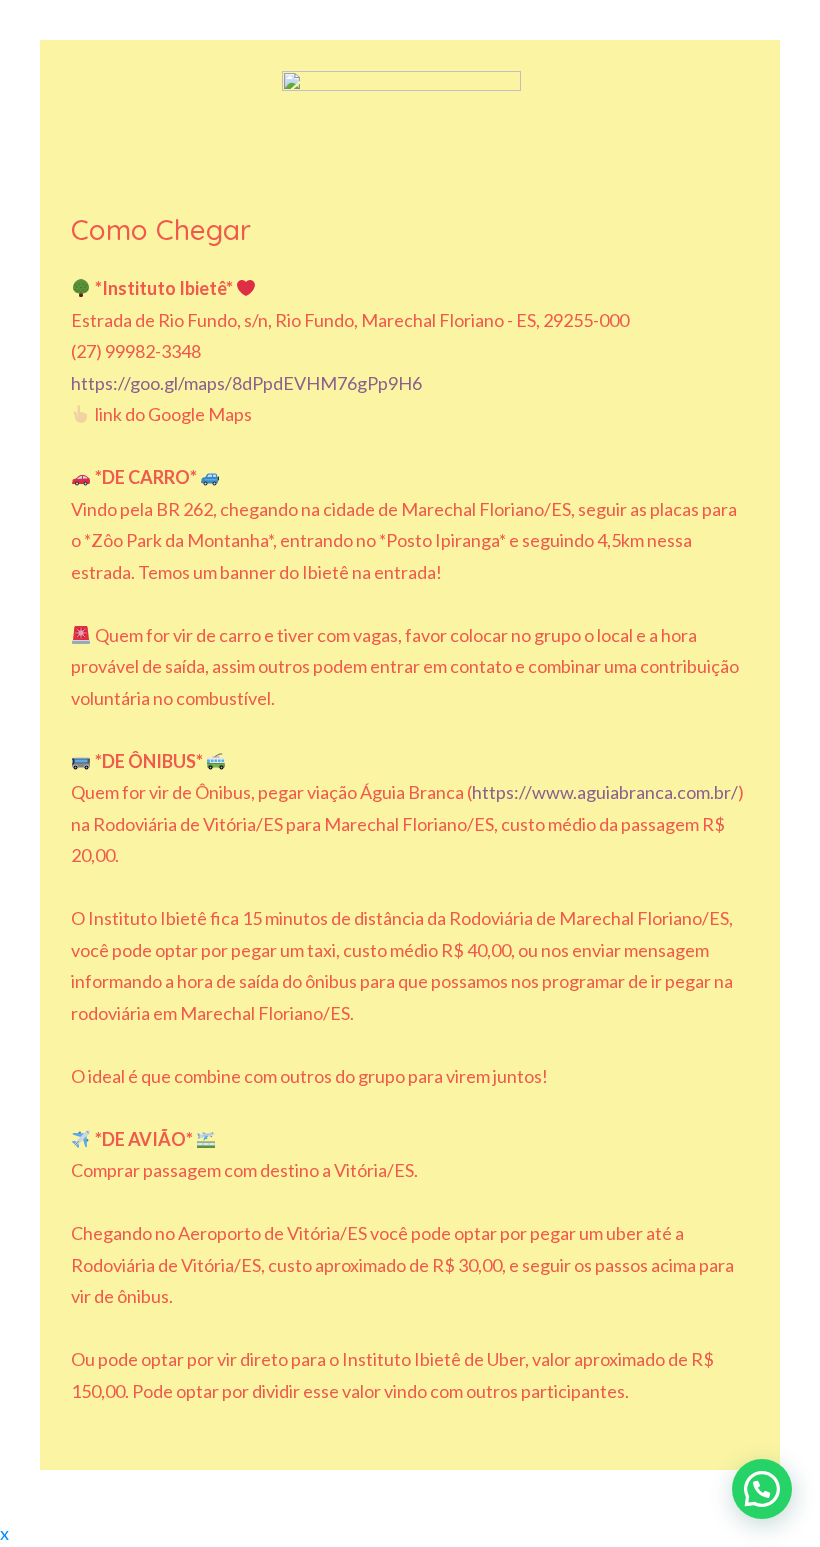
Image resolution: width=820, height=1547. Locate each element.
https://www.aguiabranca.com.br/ (605, 792)
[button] (762, 1489)
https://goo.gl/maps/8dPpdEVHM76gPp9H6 (246, 383)
